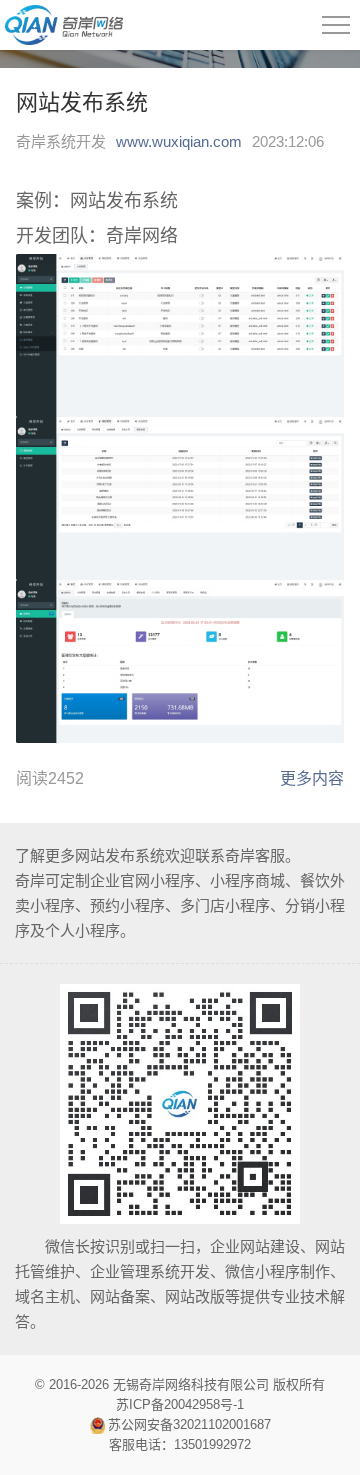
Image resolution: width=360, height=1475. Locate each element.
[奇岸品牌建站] (61, 25)
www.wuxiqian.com (179, 141)
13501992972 (212, 1444)
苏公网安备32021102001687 (189, 1424)
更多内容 (312, 778)
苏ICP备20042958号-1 (180, 1404)
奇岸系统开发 (61, 141)
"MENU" (336, 25)
